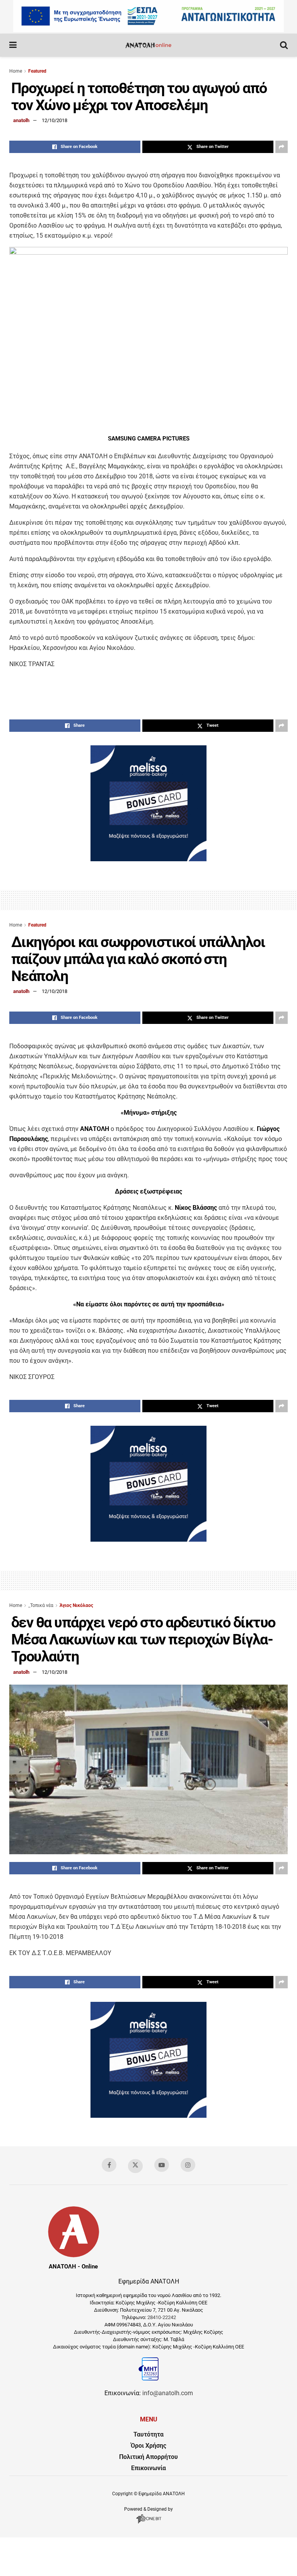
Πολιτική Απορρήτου (148, 2457)
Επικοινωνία (148, 2468)
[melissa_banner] (148, 859)
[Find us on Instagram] (188, 2165)
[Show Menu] (13, 45)
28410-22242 (162, 2317)
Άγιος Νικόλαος (76, 1605)
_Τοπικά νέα (41, 1605)
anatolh (21, 120)
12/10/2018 (55, 120)
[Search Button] (284, 45)
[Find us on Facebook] (109, 2165)
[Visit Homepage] (148, 45)
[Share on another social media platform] (282, 147)
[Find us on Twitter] (135, 2166)
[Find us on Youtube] (162, 2165)
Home (16, 71)
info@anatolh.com (168, 2393)
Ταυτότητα (148, 2434)
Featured (37, 71)
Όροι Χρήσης (148, 2446)
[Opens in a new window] (149, 2523)
